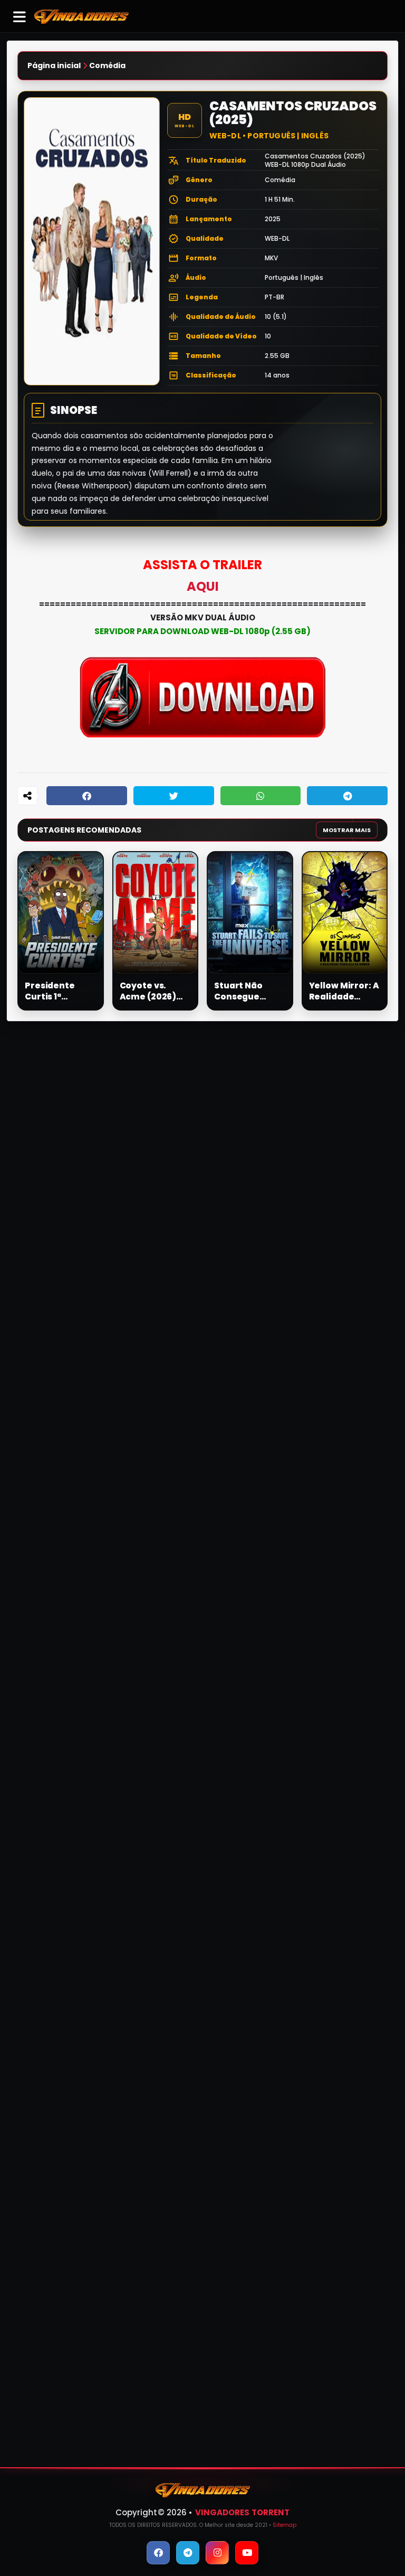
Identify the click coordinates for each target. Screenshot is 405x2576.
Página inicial (54, 66)
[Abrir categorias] (20, 16)
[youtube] (247, 2553)
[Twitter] (174, 796)
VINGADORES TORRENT (243, 2512)
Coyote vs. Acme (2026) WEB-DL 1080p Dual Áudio (151, 991)
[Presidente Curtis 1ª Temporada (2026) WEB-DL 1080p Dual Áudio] (61, 913)
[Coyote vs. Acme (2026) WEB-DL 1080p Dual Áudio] (156, 913)
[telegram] (188, 2553)
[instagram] (217, 2553)
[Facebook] (87, 796)
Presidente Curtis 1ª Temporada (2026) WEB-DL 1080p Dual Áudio (57, 991)
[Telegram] (347, 796)
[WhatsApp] (261, 796)
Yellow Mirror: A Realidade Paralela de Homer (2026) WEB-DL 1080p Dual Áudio (344, 991)
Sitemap (285, 2525)
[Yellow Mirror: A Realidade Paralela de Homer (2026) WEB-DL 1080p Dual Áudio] (345, 913)
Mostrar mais (347, 830)
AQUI (203, 586)
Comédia (107, 66)
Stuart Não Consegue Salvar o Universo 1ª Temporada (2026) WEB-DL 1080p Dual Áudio (247, 991)
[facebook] (158, 2553)
